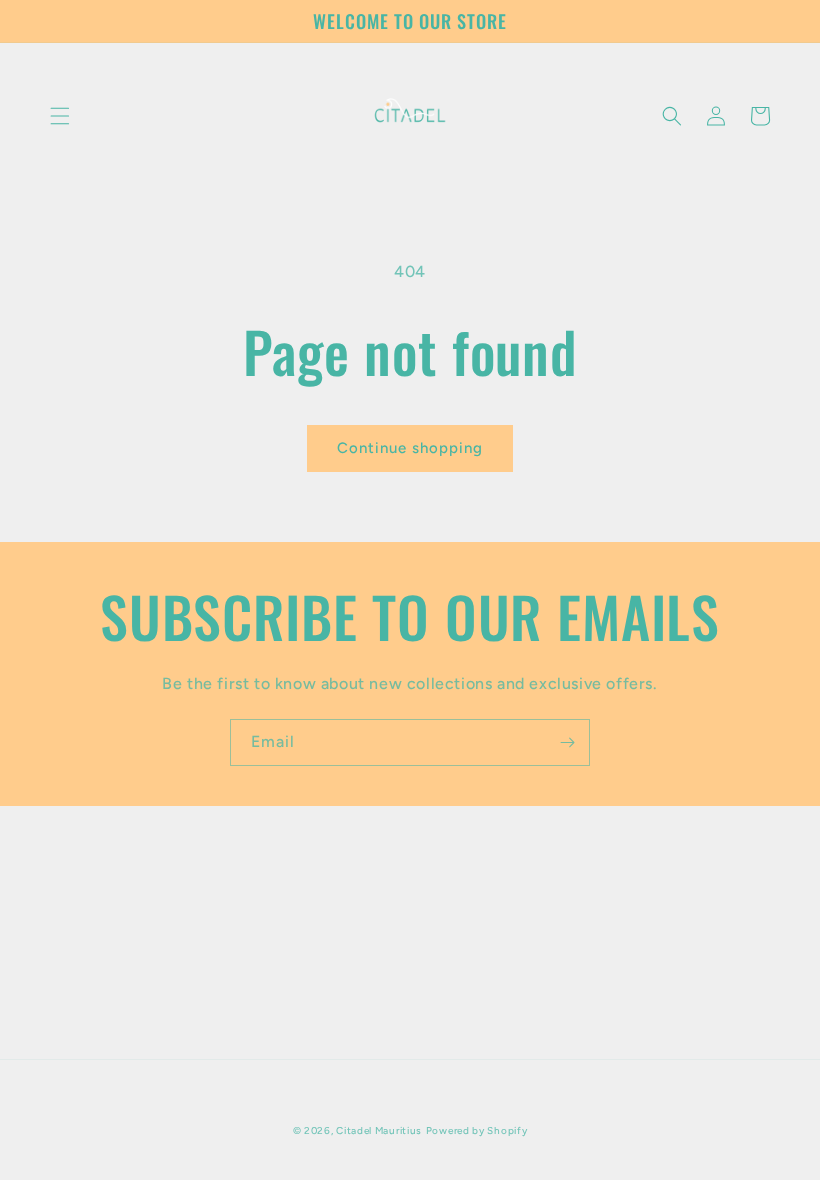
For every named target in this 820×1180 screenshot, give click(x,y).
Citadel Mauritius (379, 1130)
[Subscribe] (567, 742)
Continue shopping (410, 448)
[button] (60, 116)
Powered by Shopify (477, 1130)
